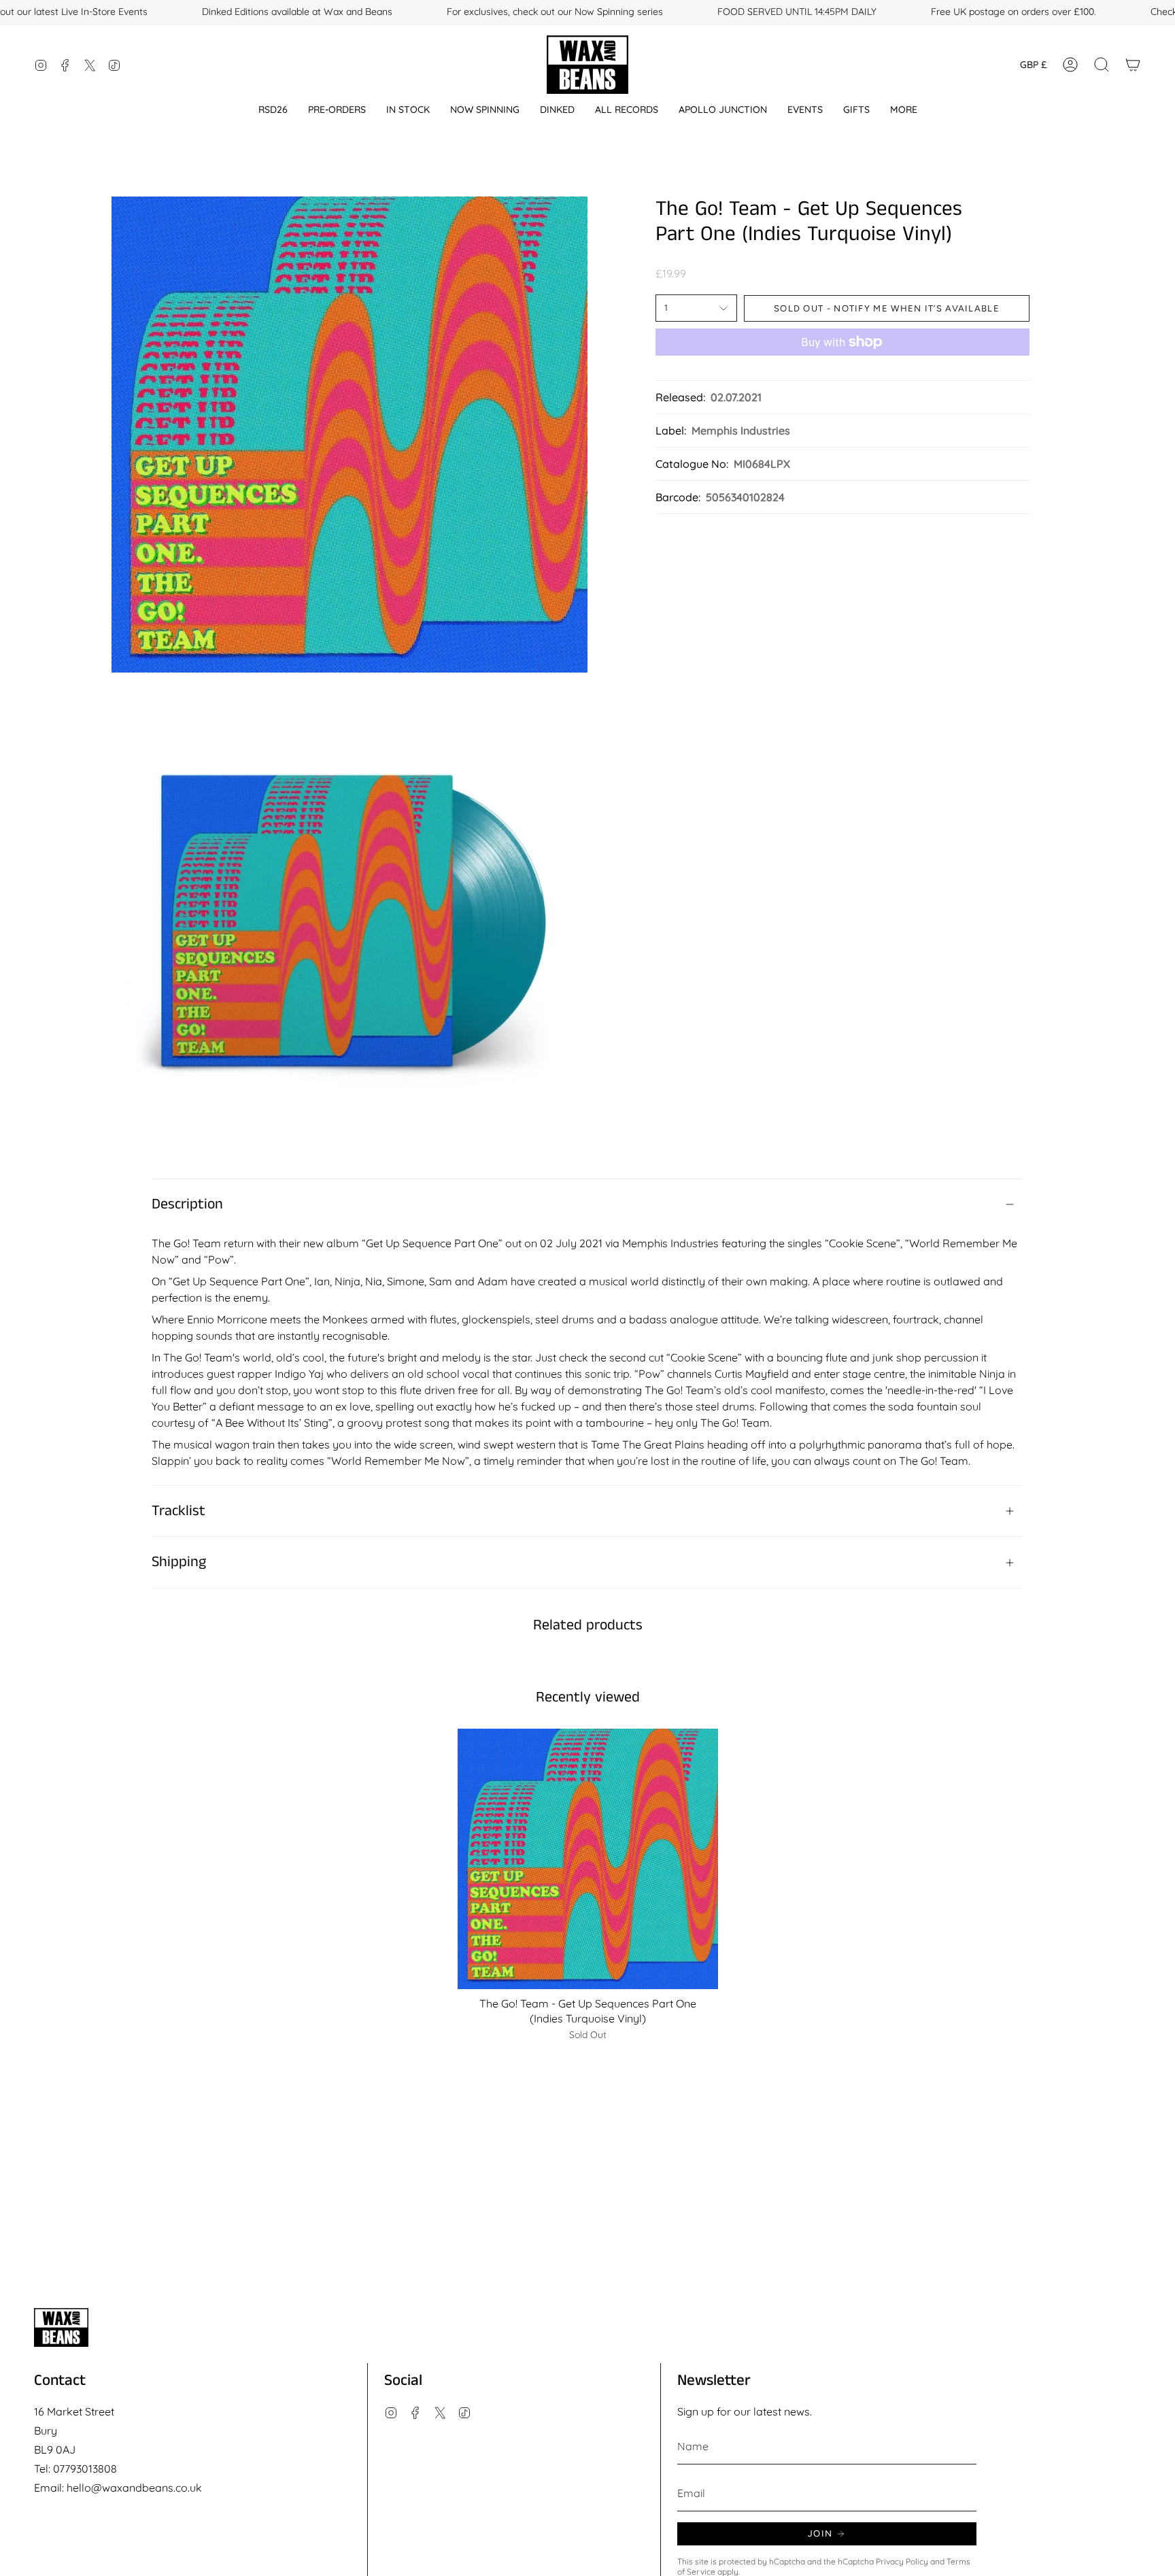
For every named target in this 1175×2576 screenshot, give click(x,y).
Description (187, 1204)
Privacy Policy (902, 2561)
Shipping (179, 1562)
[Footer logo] (61, 2327)
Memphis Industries (741, 430)
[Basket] (1133, 65)
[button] (273, 110)
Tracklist (178, 1511)
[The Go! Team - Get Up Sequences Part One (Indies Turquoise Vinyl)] (588, 1859)
